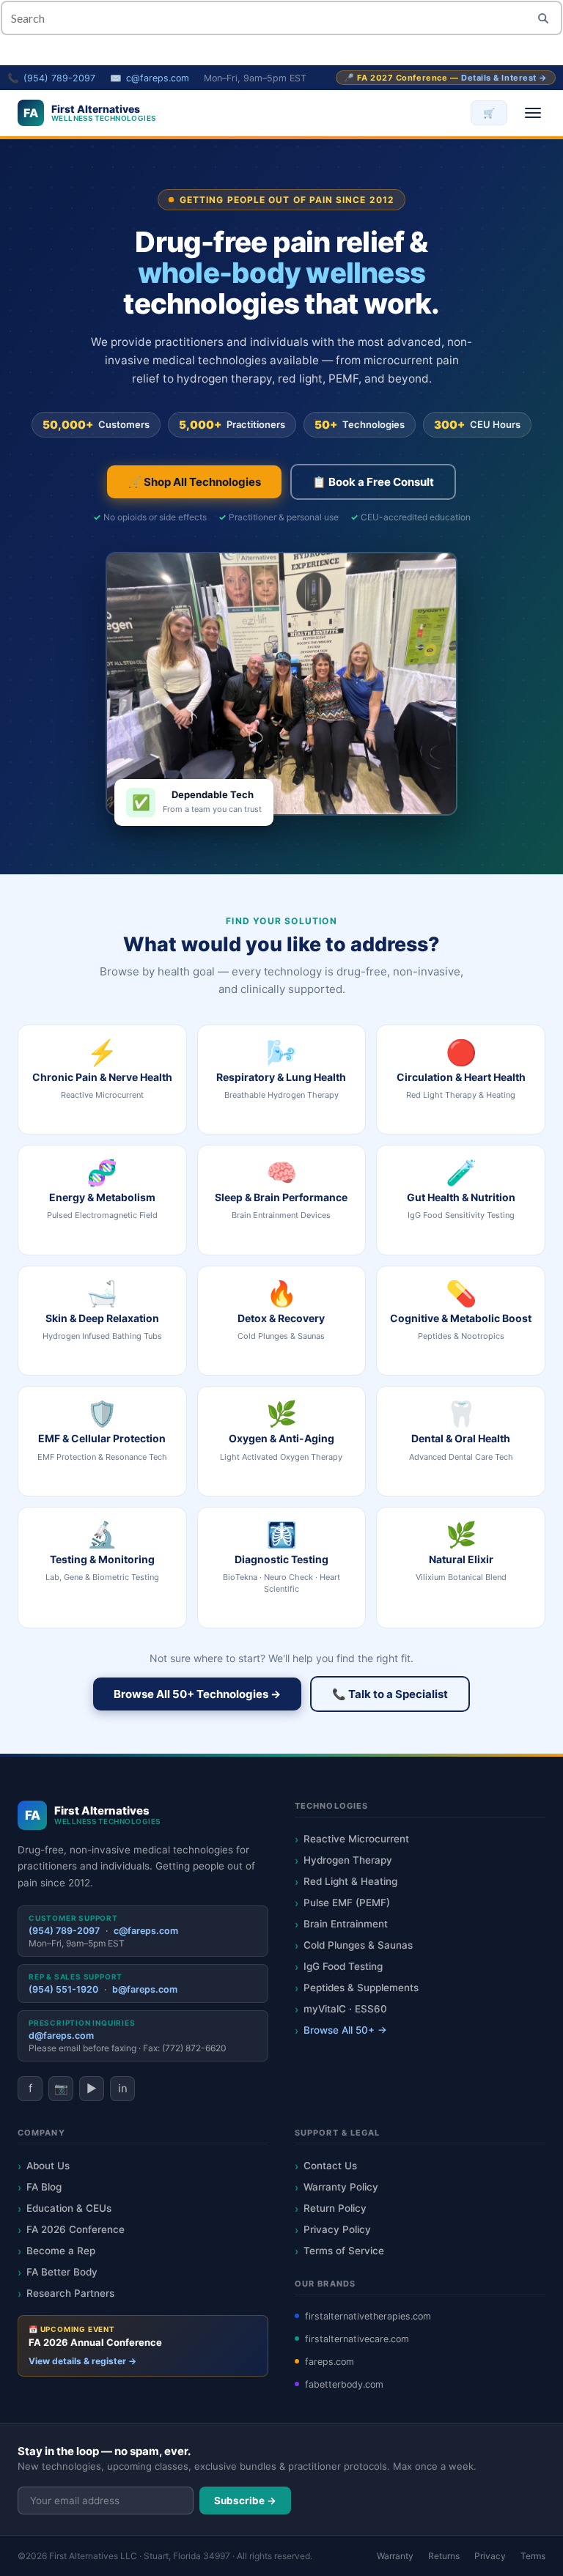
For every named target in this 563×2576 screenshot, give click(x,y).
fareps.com (330, 2362)
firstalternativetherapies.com (368, 2316)
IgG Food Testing (343, 1966)
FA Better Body (62, 2272)
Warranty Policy (341, 2187)
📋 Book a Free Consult (373, 482)
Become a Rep (61, 2251)
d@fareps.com (61, 2036)
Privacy (490, 2556)
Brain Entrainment (346, 1924)
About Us (48, 2166)
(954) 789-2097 (59, 78)
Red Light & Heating (350, 1881)
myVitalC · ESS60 (345, 2009)
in (123, 2088)
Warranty (395, 2556)
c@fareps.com (158, 78)
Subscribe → (245, 2501)
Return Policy (335, 2208)
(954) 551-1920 (63, 1989)
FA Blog (44, 2187)
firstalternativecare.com (357, 2339)
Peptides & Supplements (361, 1988)
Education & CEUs (69, 2208)
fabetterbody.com (344, 2384)
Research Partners (70, 2293)
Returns (444, 2556)
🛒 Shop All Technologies (194, 482)
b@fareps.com (145, 1989)
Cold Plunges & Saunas (358, 1945)
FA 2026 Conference (76, 2229)
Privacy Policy (337, 2229)
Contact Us (330, 2166)
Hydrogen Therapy (348, 1860)
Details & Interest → (504, 78)
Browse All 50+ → (345, 2030)
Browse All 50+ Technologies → (197, 1694)
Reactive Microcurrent (356, 1839)
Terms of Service (344, 2251)
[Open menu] (533, 113)
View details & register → (82, 2361)
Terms (533, 2556)
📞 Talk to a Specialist (390, 1694)
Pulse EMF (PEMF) (347, 1903)
